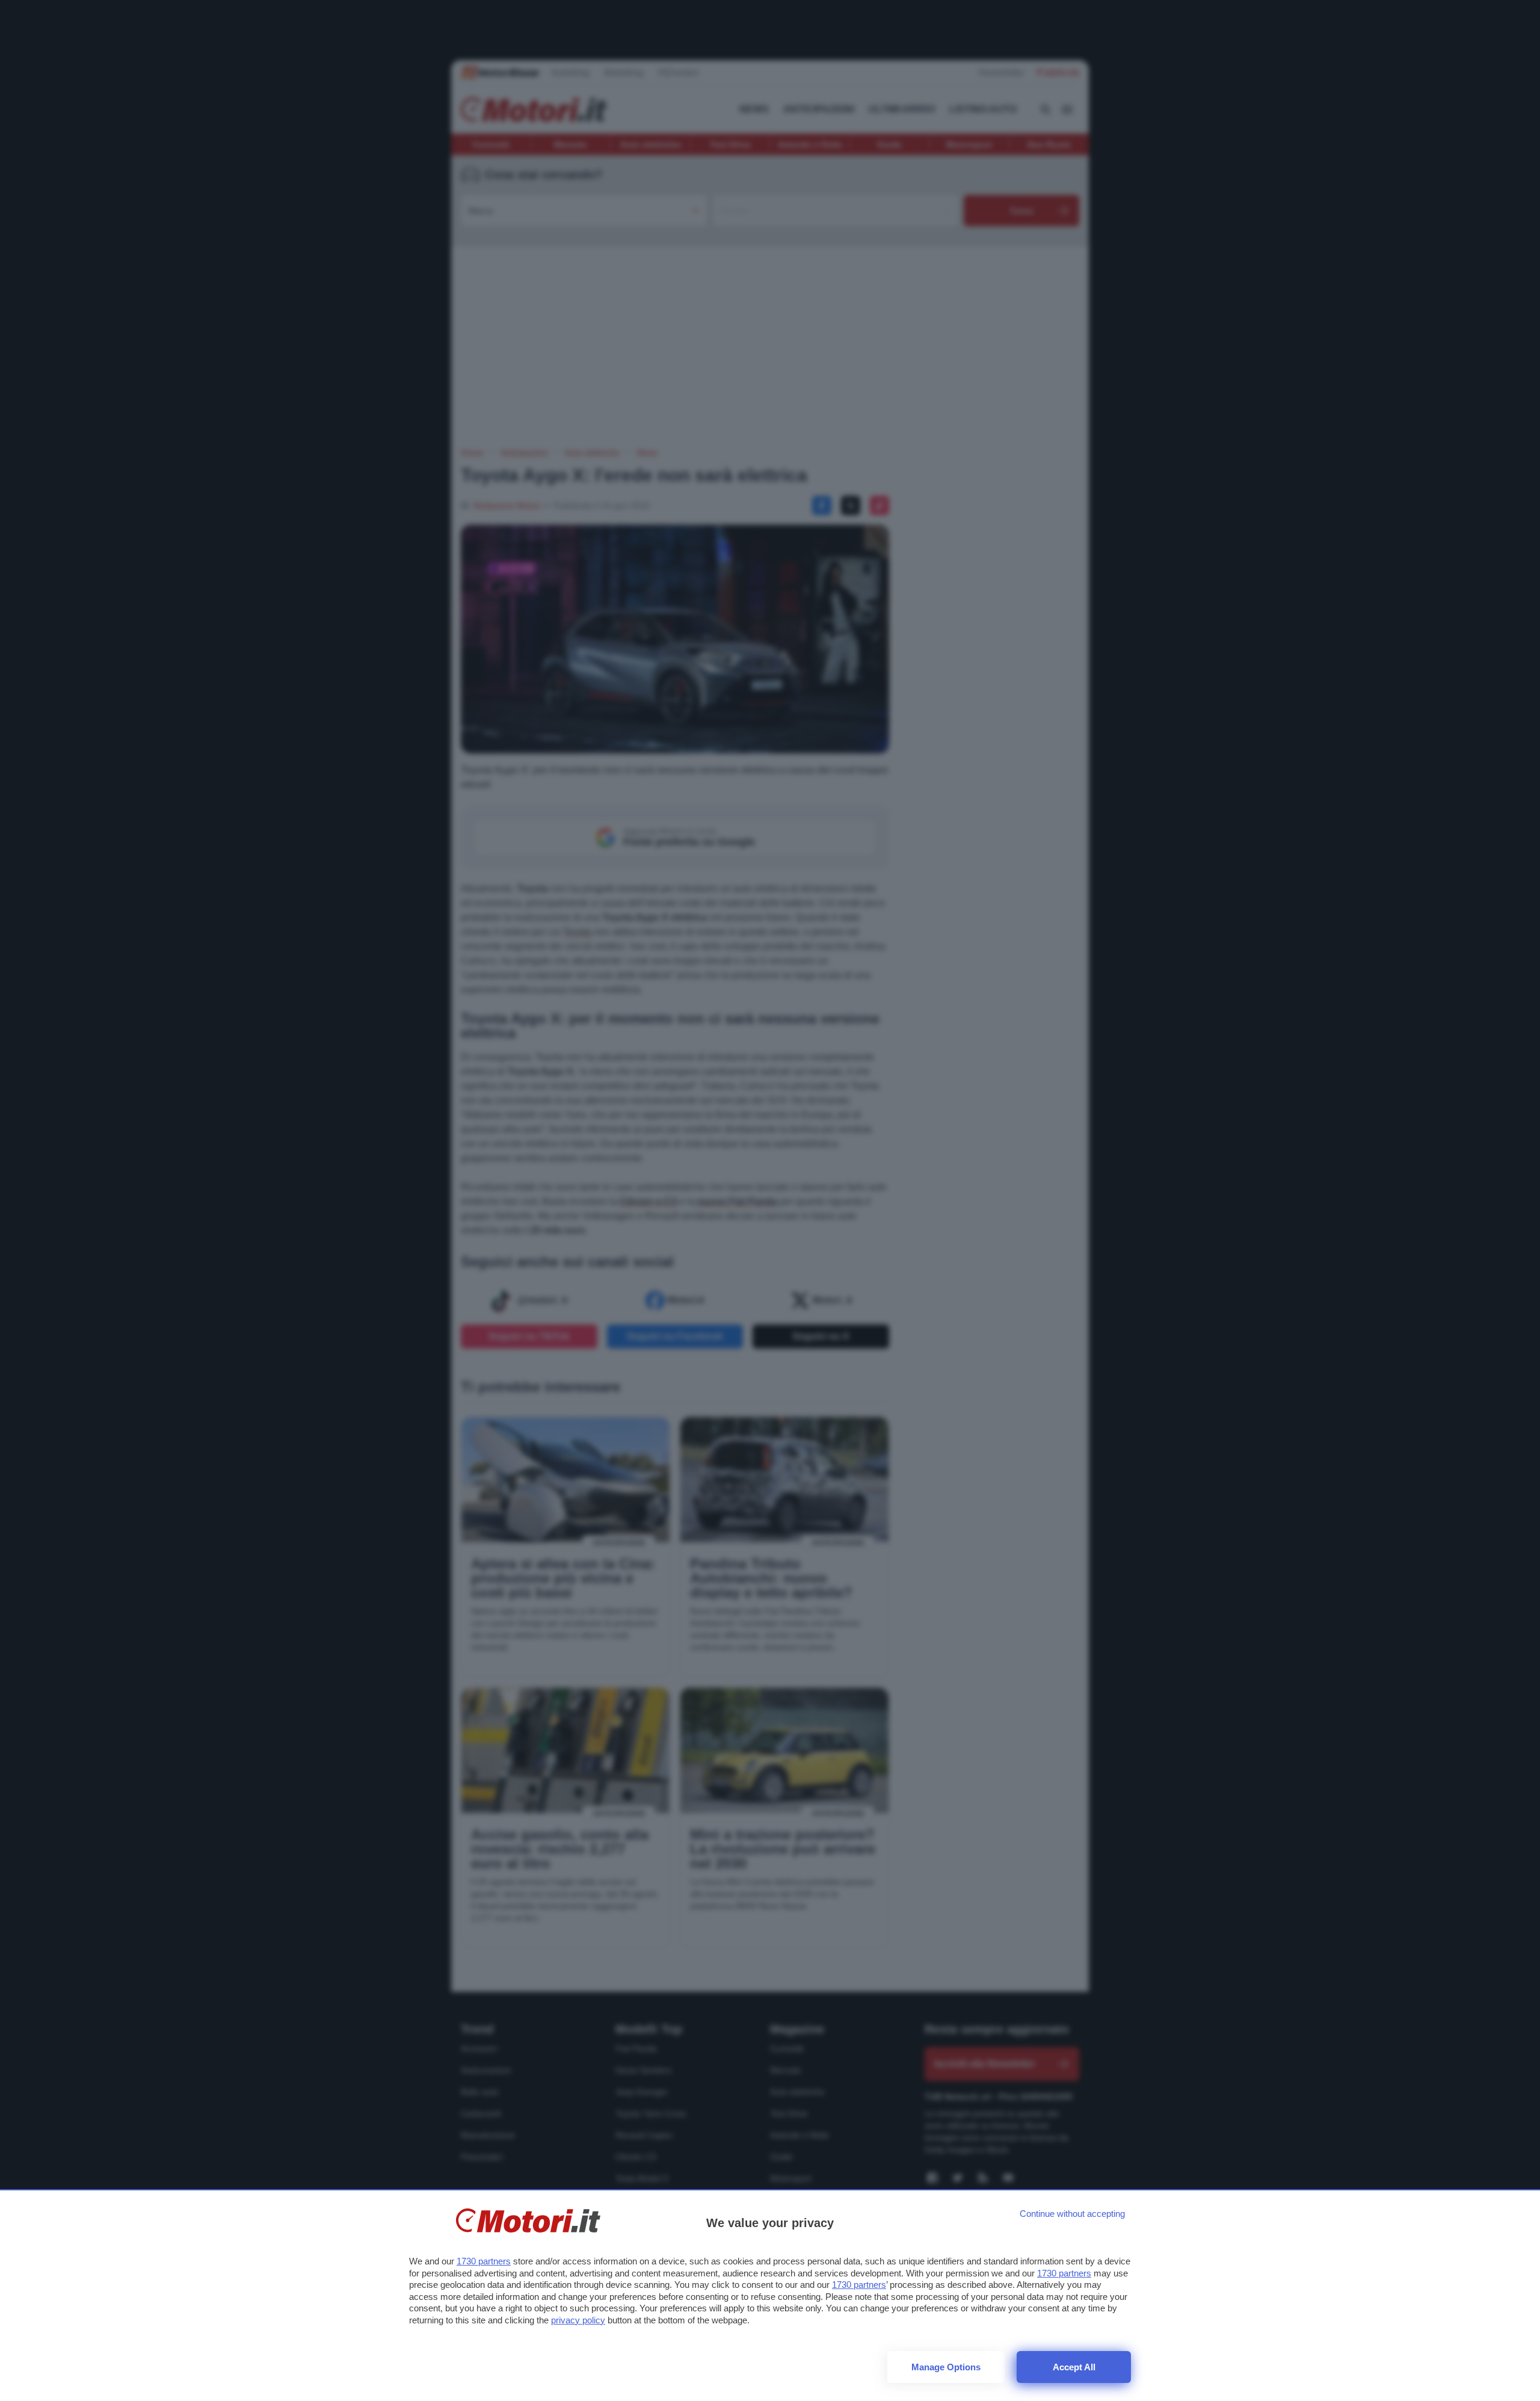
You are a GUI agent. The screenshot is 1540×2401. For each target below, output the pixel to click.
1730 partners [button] (484, 2261)
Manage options (946, 2367)
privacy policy (578, 2320)
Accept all (1074, 2367)
